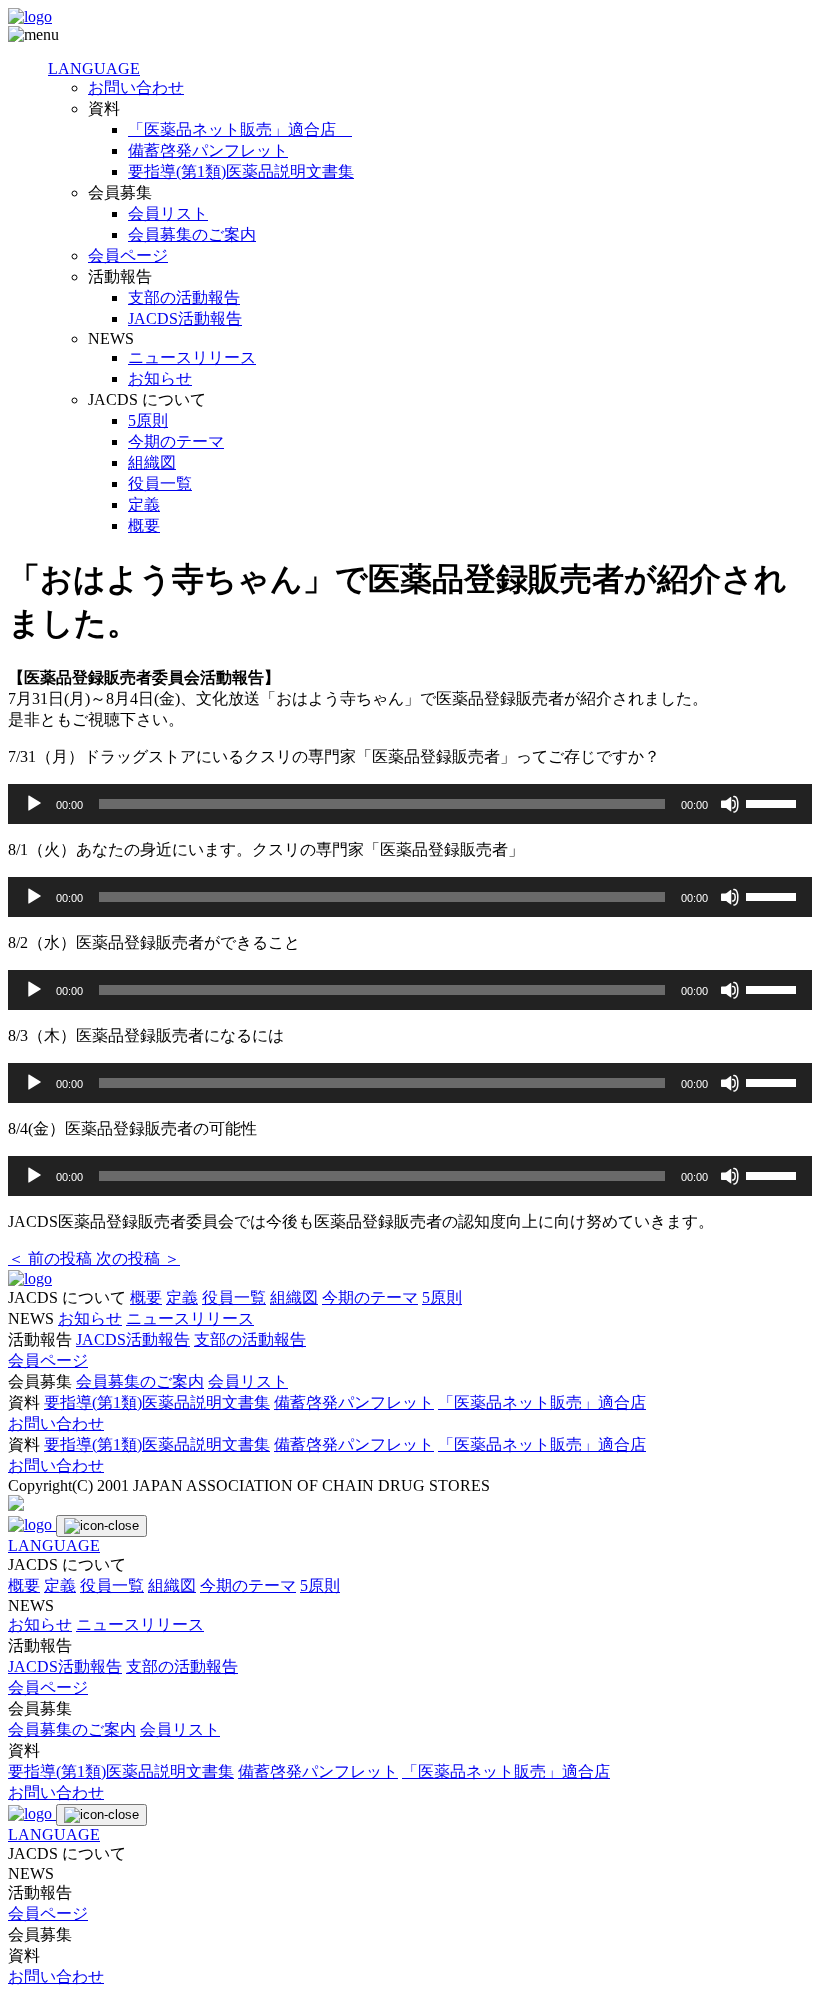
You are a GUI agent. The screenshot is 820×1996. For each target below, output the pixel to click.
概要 (144, 525)
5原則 (148, 420)
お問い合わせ (136, 87)
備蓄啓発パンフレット (208, 150)
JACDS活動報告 (185, 318)
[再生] (34, 804)
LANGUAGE (94, 68)
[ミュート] (730, 804)
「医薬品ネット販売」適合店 (240, 129)
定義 (144, 504)
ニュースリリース (192, 357)
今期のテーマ (176, 441)
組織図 (152, 462)
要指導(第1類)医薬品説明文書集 (241, 171)
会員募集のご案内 (192, 234)
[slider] (774, 802)
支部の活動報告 (184, 297)
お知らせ (160, 378)
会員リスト (168, 213)
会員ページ (128, 255)
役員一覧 (160, 483)
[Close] (101, 1526)
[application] (410, 804)
